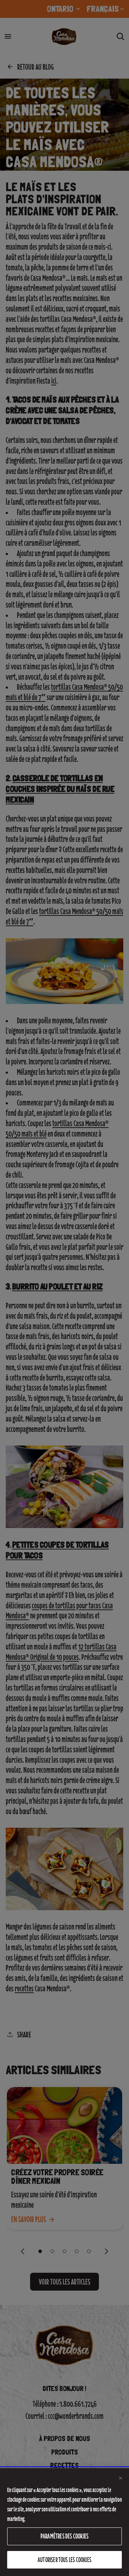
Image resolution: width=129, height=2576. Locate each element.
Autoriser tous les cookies (64, 2560)
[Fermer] (120, 2478)
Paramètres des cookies (64, 2536)
